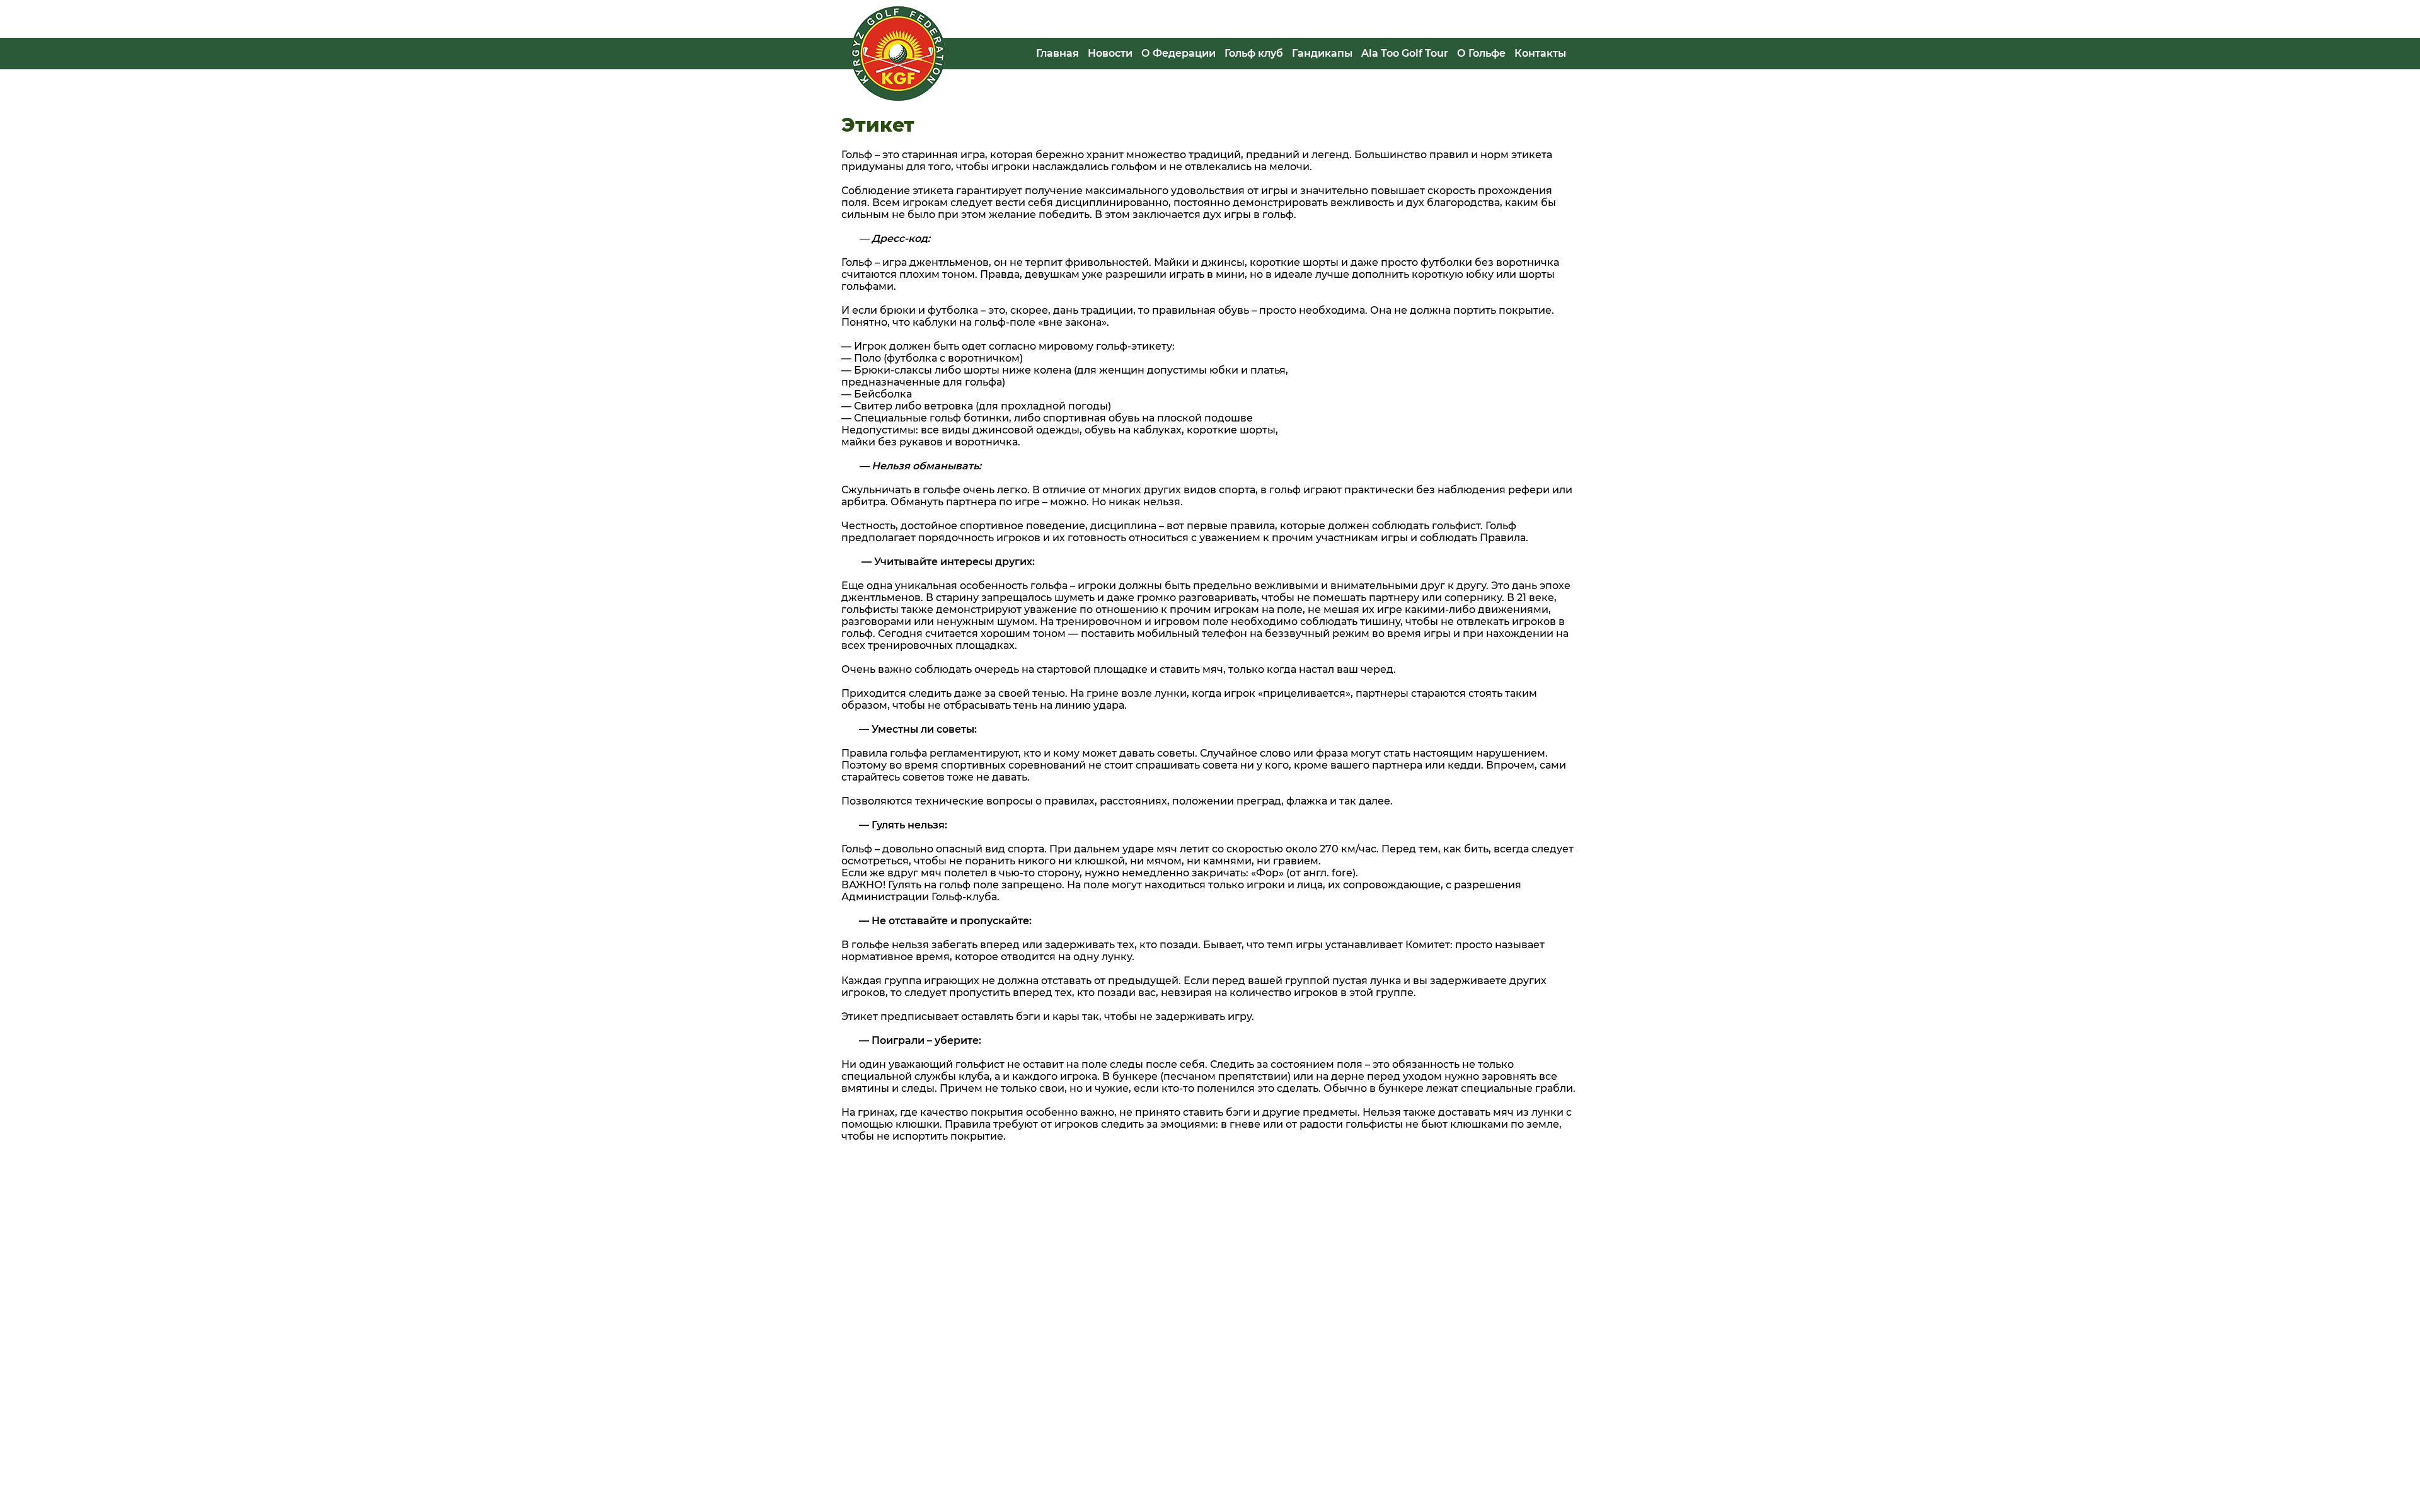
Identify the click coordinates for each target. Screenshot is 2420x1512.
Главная (1057, 53)
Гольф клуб (1254, 53)
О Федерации (1178, 53)
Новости (1110, 53)
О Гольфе (1481, 53)
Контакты (1540, 53)
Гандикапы (1322, 53)
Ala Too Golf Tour (1405, 53)
